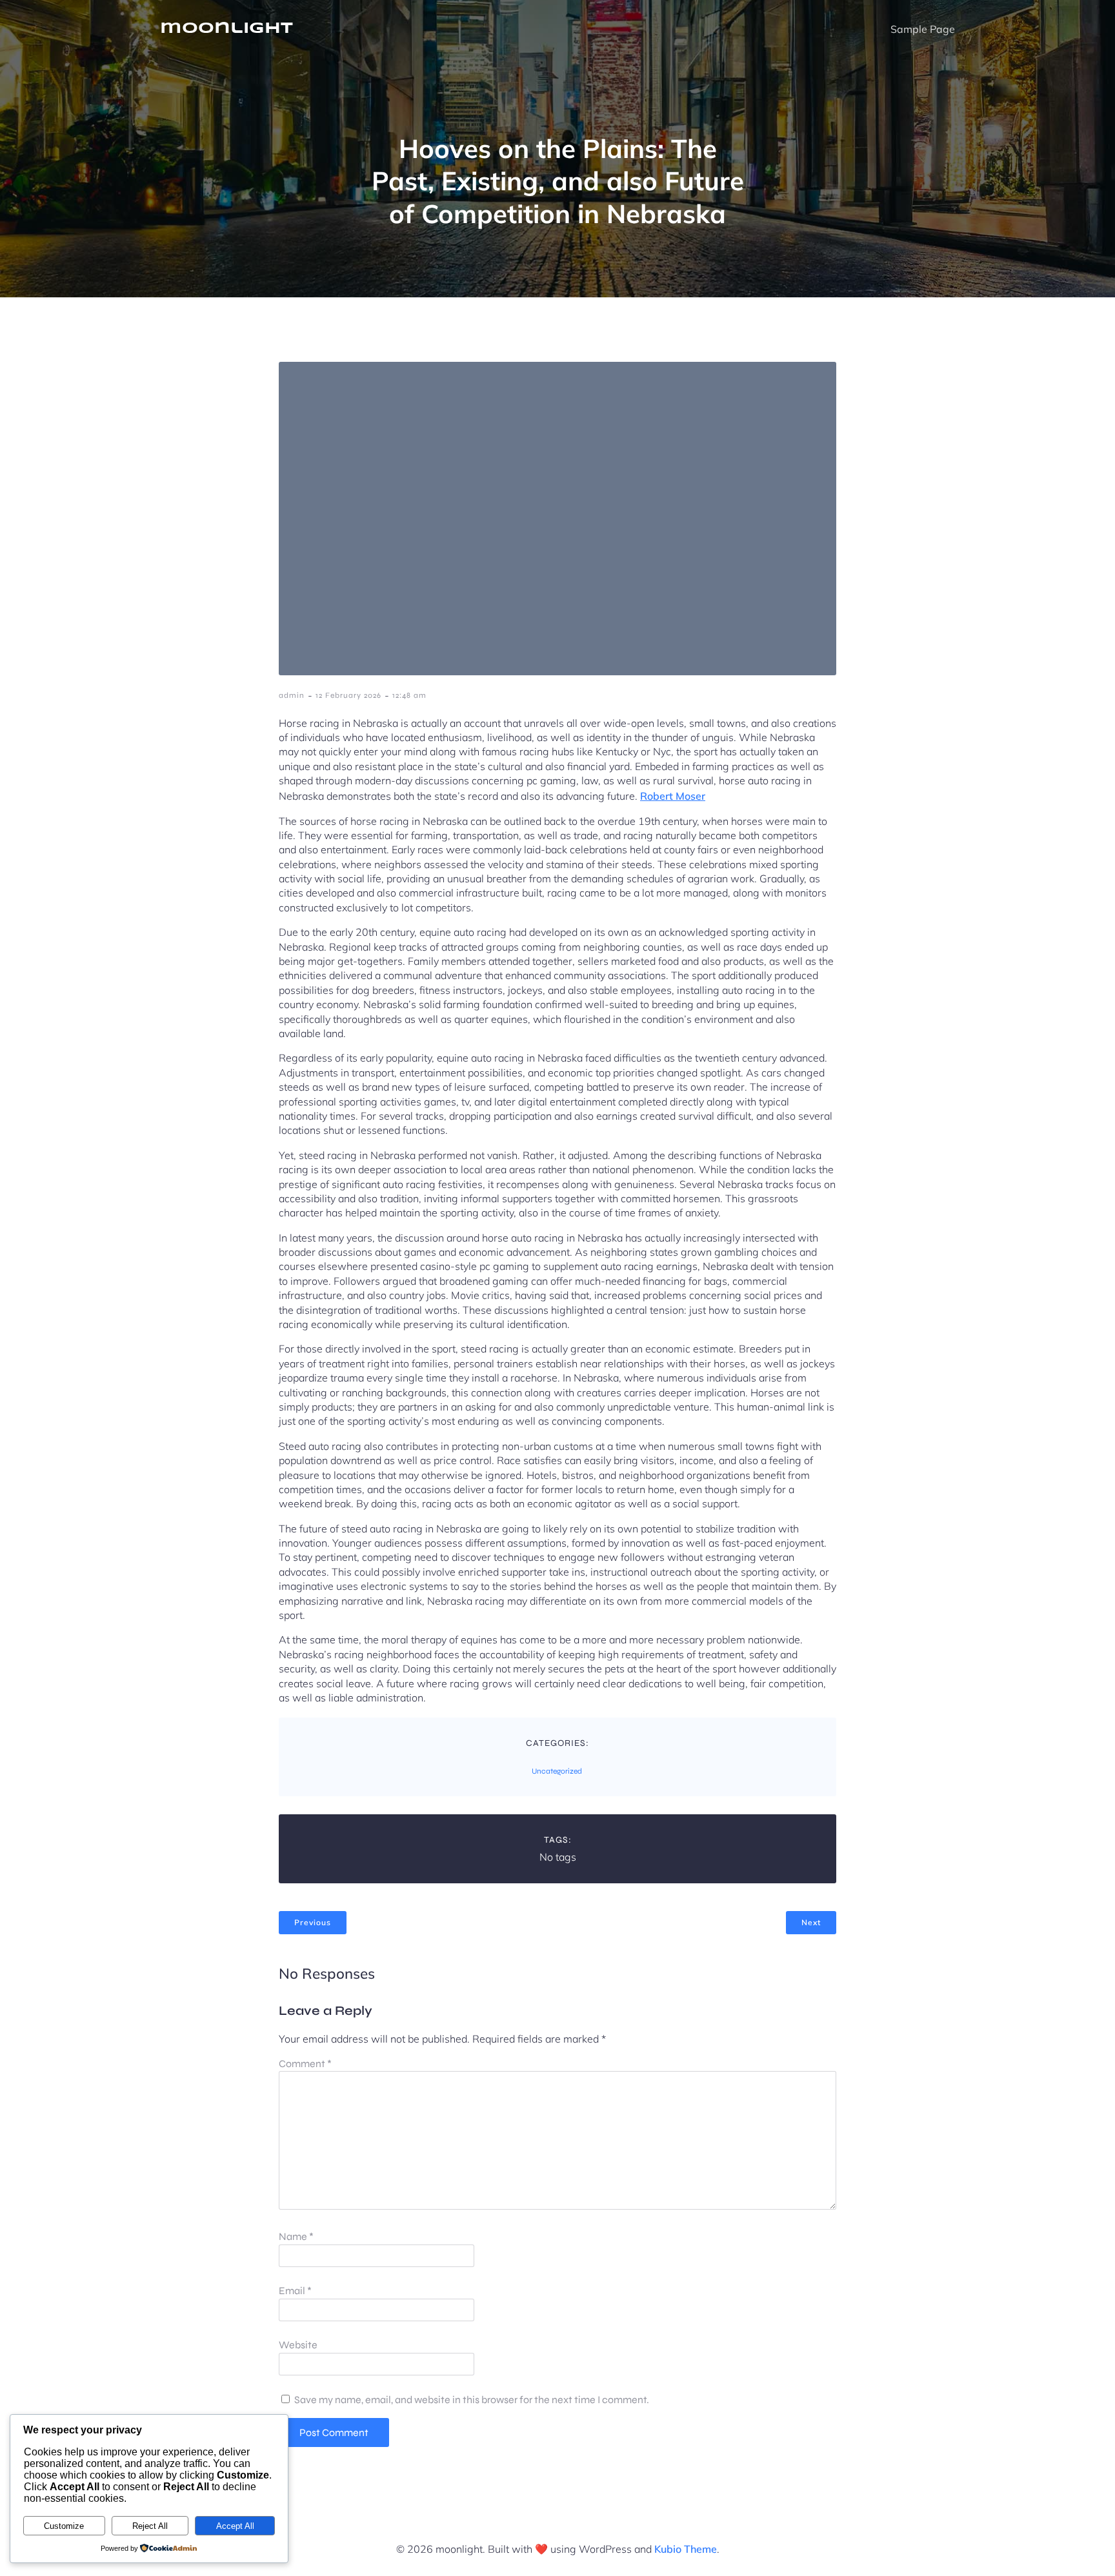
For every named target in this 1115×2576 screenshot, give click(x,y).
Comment (305, 2064)
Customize (64, 2526)
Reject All (150, 2526)
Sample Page (923, 29)
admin (292, 695)
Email (295, 2291)
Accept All (235, 2526)
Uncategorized (557, 1771)
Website (298, 2345)
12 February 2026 (348, 695)
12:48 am (409, 695)
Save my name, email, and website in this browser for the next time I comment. (472, 2400)
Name (296, 2236)
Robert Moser (673, 796)
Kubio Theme (686, 2549)
